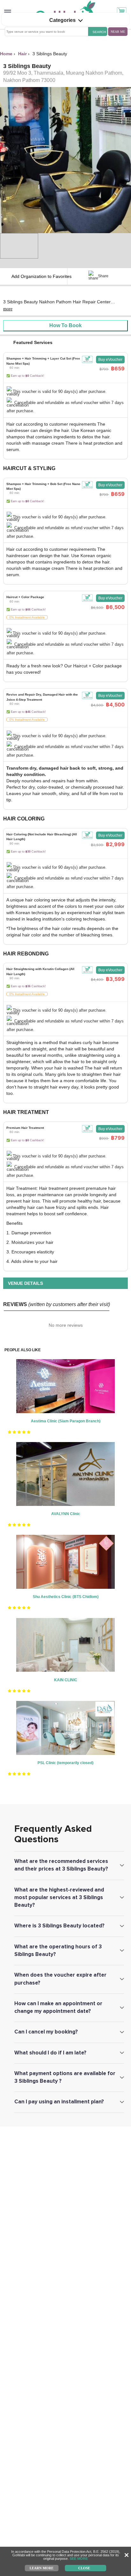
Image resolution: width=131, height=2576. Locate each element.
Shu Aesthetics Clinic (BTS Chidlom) (66, 1597)
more (8, 309)
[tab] (65, 385)
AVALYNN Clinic (66, 1514)
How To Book (65, 325)
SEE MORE (79, 2559)
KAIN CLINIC (66, 1680)
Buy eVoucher (110, 360)
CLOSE (84, 2568)
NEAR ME (118, 32)
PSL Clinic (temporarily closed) (65, 1763)
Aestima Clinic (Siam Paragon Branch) (66, 1421)
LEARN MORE (41, 2568)
